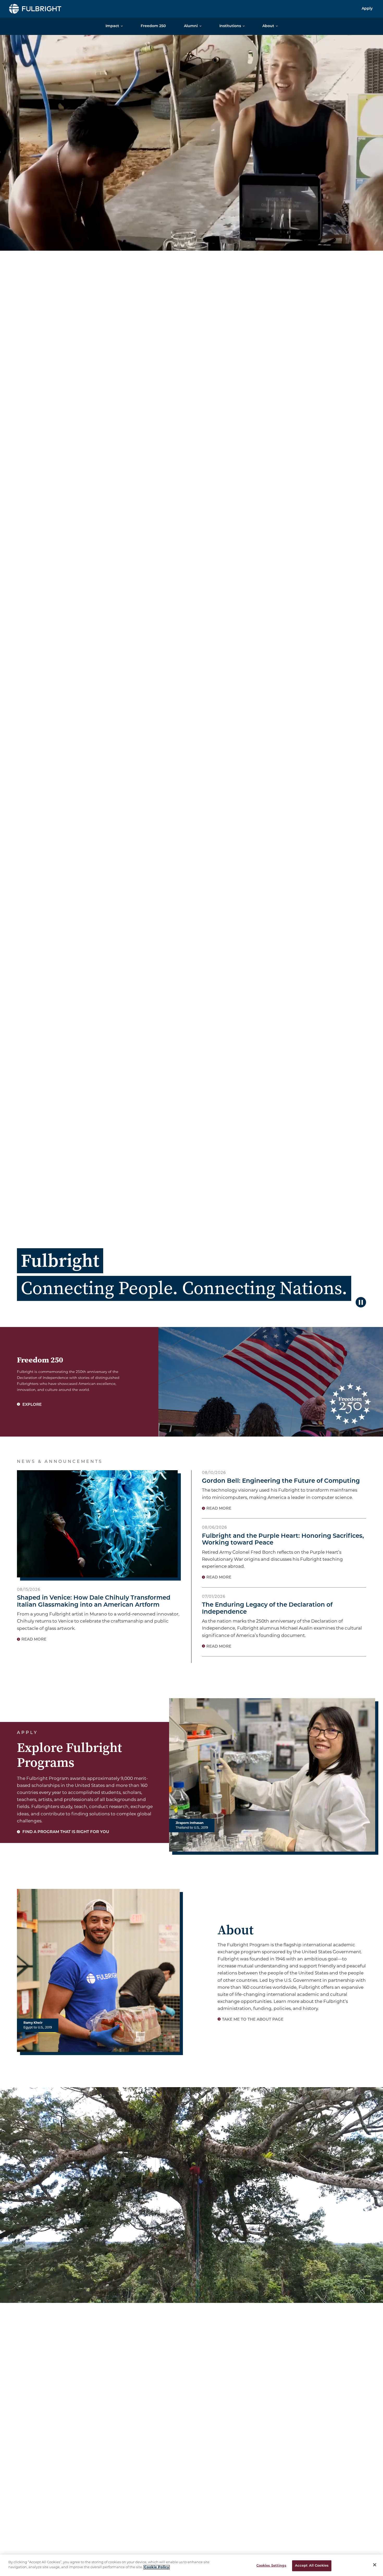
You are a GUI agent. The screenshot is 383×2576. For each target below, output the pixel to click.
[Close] (375, 2565)
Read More (34, 1640)
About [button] (268, 26)
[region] (191, 2565)
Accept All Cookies (312, 2566)
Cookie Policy (157, 2567)
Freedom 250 (153, 26)
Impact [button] (112, 26)
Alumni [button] (191, 26)
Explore (32, 1405)
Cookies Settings (271, 2566)
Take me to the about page (253, 2020)
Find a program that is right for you (65, 1832)
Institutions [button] (230, 26)
